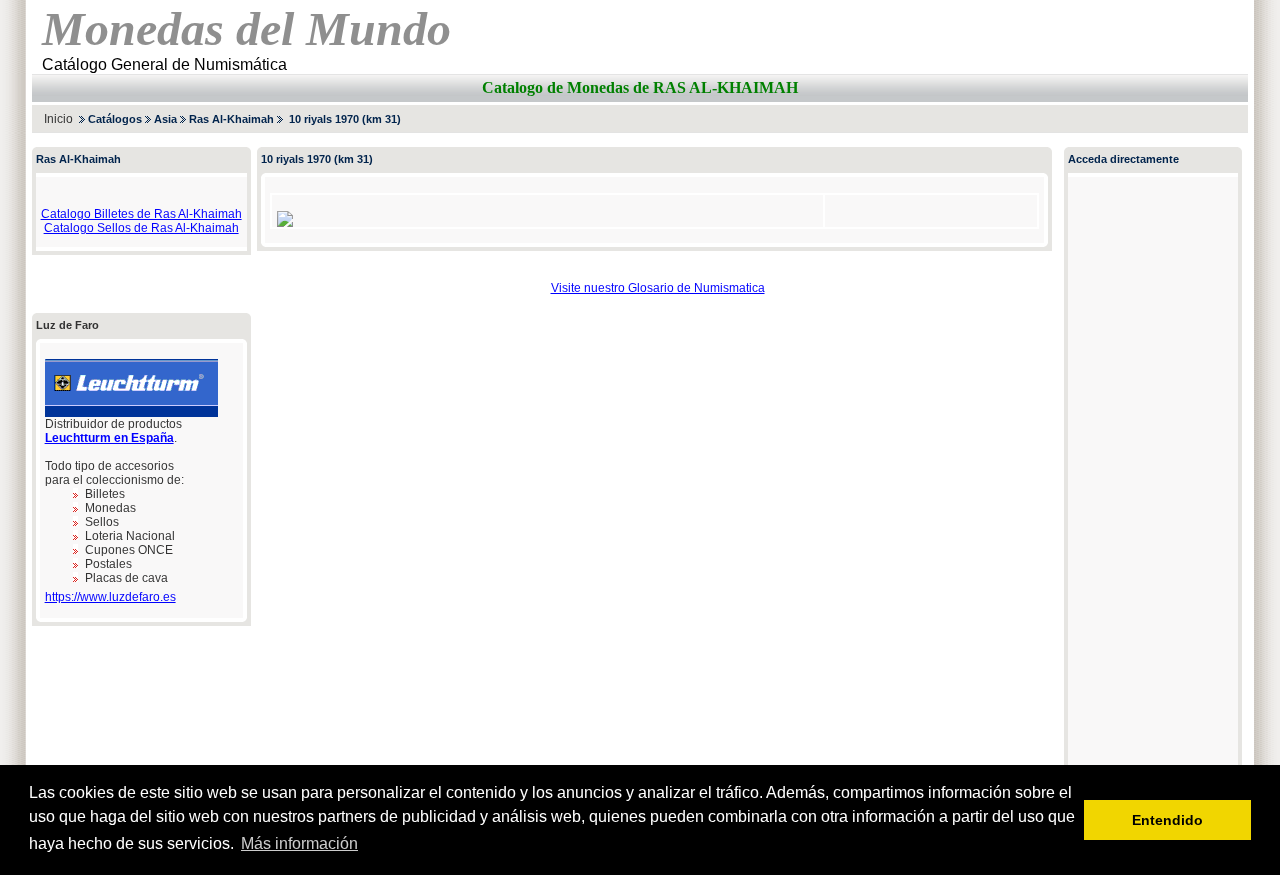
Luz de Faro (67, 325)
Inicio (58, 119)
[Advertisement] (1014, 118)
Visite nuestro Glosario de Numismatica (658, 288)
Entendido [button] (1167, 820)
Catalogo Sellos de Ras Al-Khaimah (141, 228)
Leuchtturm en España (109, 438)
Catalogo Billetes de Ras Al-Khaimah (141, 214)
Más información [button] (299, 843)
